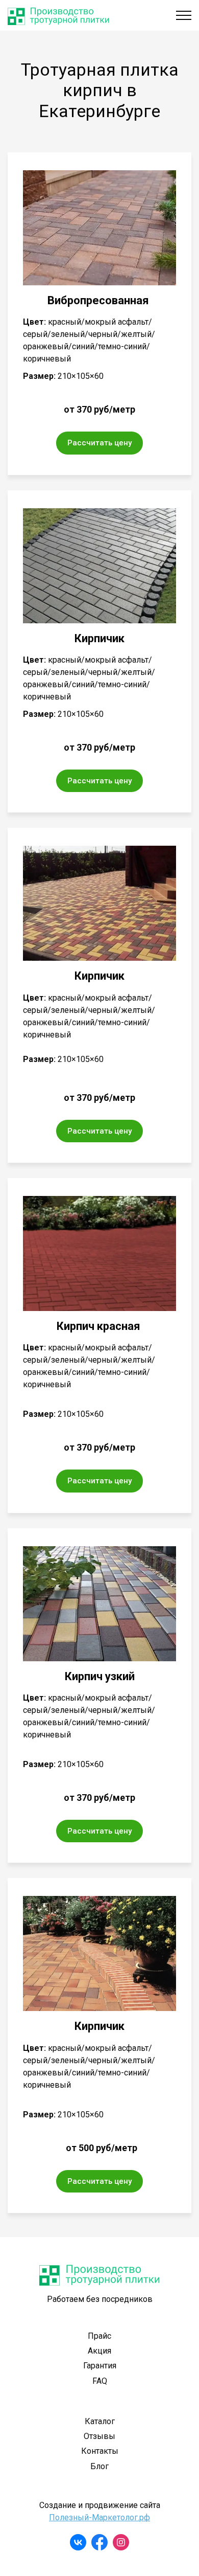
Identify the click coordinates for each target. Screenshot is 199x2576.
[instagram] (121, 2542)
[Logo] (59, 15)
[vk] (78, 2542)
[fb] (99, 2542)
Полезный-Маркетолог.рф (99, 2517)
